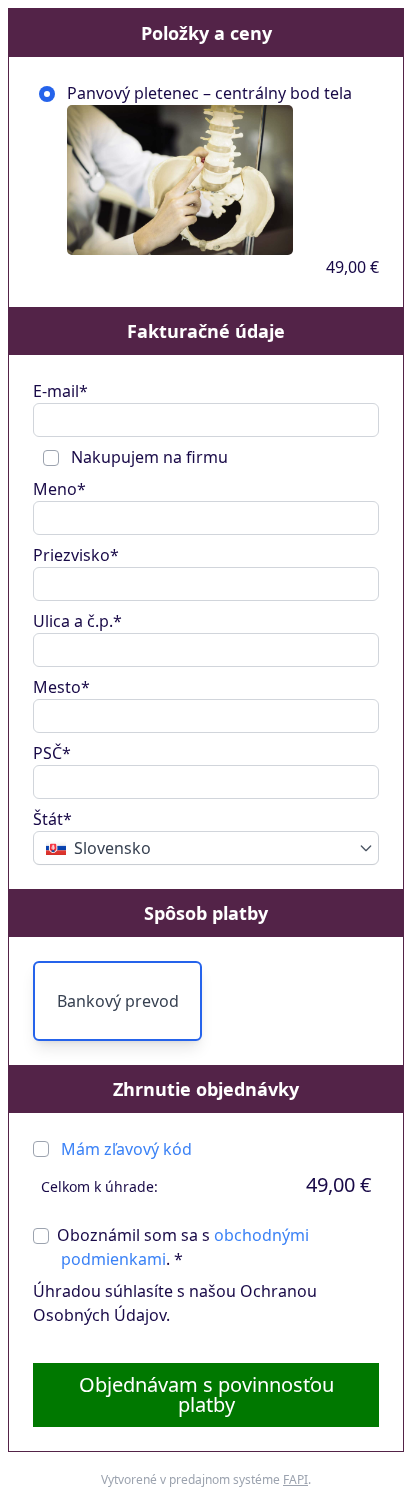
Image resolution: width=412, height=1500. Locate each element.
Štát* (52, 819)
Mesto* (61, 687)
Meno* (59, 489)
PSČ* (52, 753)
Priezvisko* (76, 555)
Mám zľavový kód (126, 1149)
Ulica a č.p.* (77, 621)
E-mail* (60, 391)
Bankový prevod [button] (118, 1001)
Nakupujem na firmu (147, 457)
